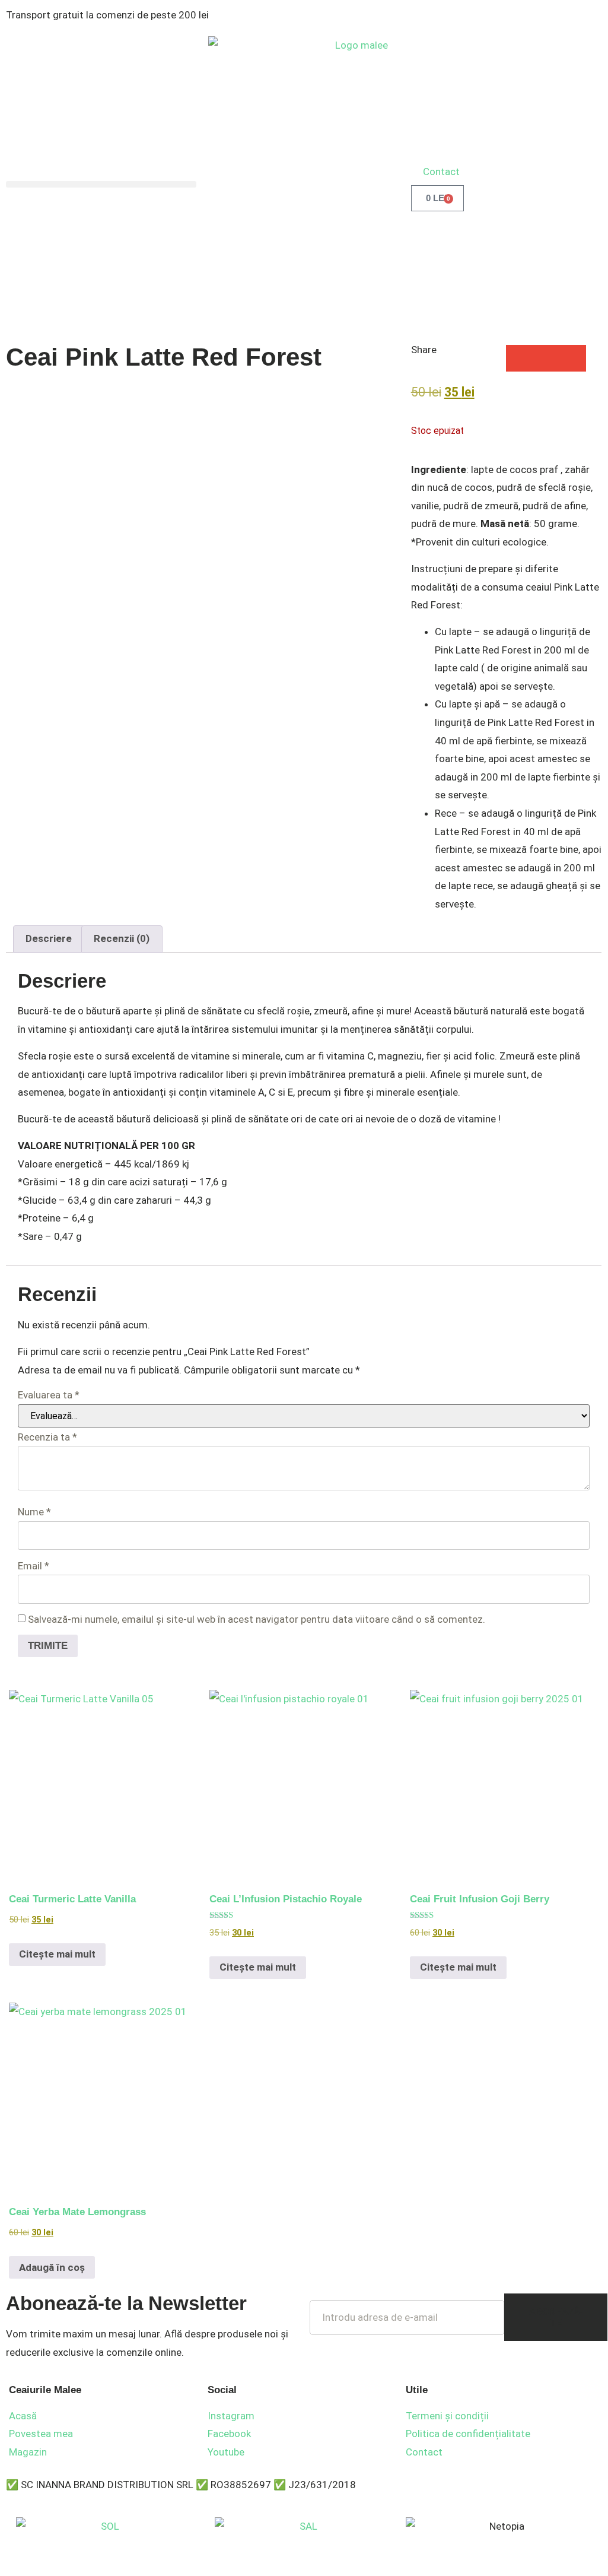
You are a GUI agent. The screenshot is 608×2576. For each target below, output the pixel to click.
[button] (101, 184)
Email (34, 1566)
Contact (441, 172)
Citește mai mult (57, 1954)
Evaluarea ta (49, 1395)
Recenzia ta (47, 1437)
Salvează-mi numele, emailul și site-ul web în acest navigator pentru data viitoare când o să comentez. (257, 1619)
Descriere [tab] (49, 938)
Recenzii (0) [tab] (122, 938)
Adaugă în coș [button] (52, 2267)
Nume (34, 1512)
